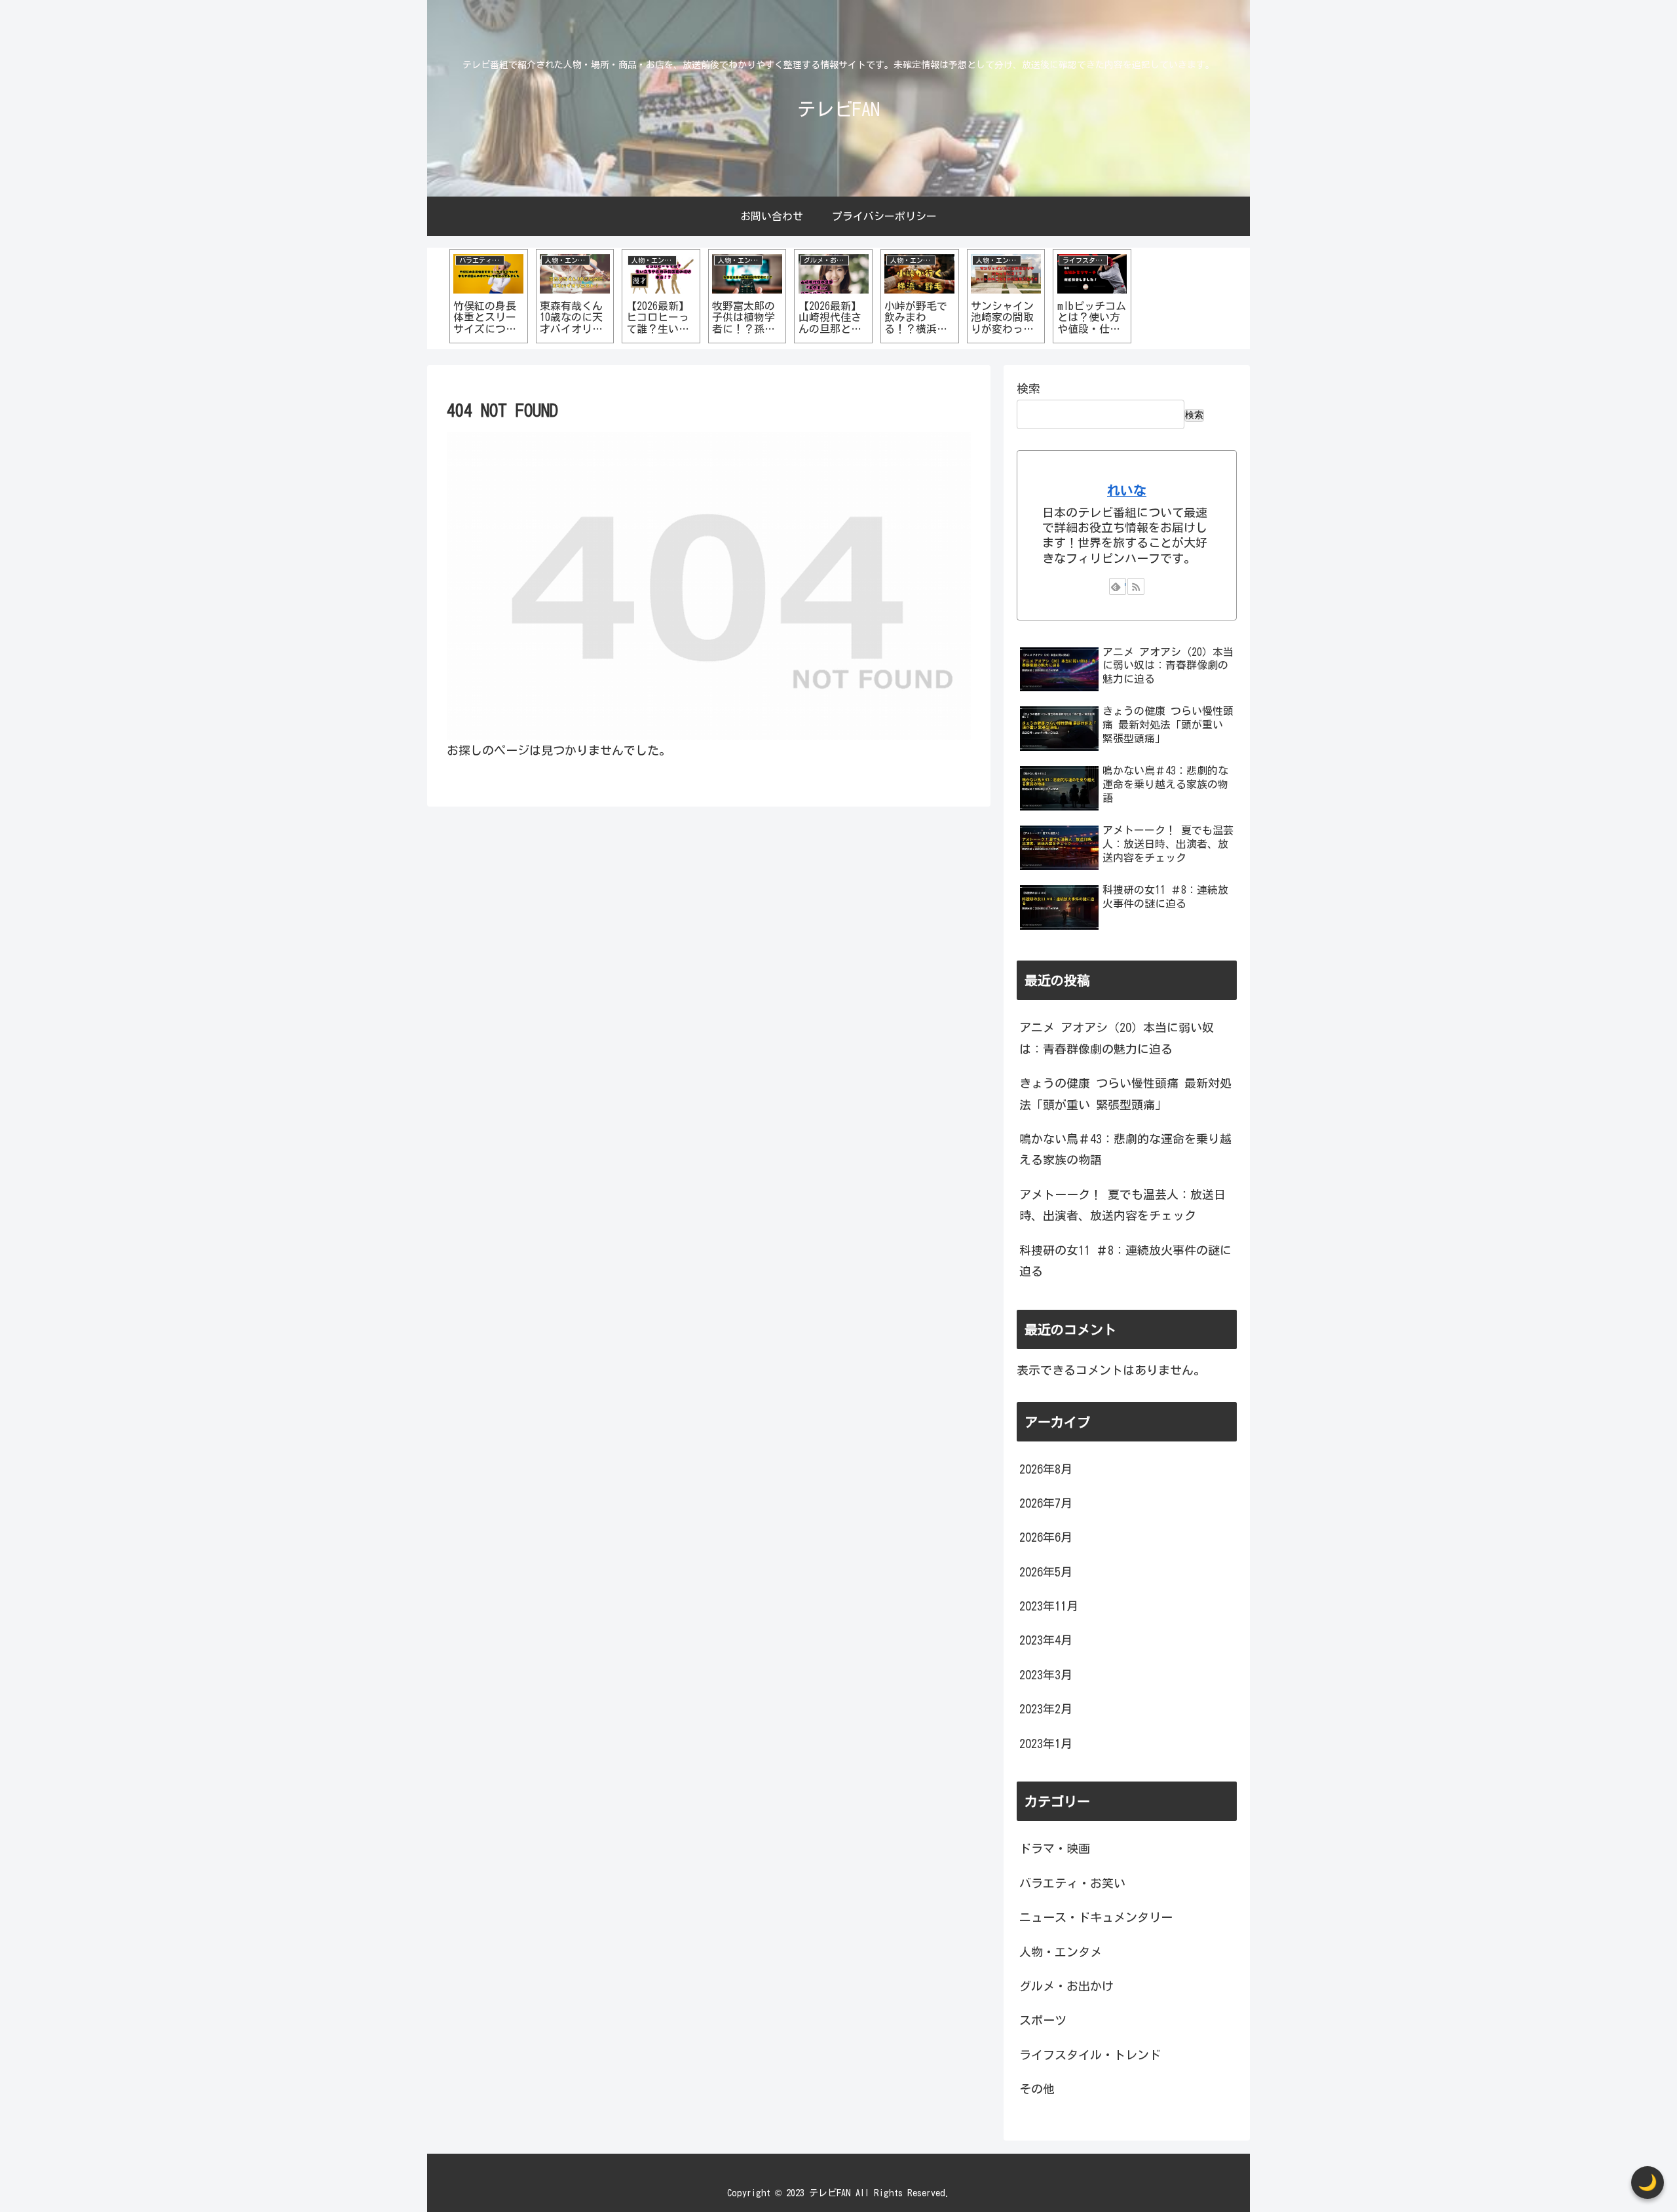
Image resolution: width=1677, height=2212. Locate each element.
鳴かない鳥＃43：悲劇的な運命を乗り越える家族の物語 (1125, 1149)
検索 (1028, 389)
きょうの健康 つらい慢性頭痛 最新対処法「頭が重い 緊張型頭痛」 (1125, 1094)
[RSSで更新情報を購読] (1136, 586)
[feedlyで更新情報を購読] (1118, 586)
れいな (1127, 490)
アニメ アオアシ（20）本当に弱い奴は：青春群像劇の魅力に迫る (1117, 1038)
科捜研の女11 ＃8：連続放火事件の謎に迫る (1125, 1261)
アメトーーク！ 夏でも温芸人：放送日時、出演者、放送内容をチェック (1122, 1205)
